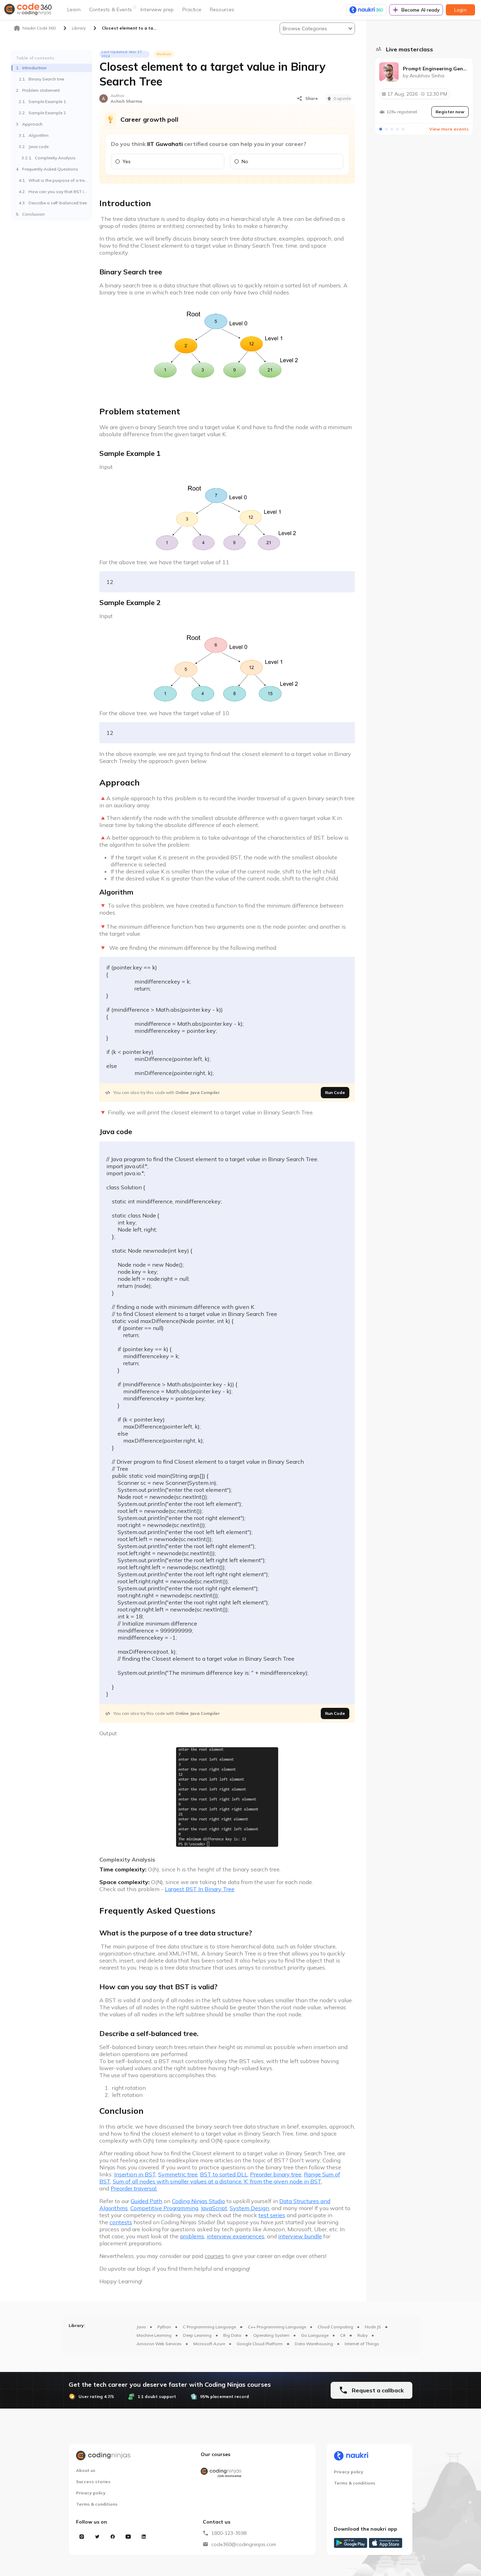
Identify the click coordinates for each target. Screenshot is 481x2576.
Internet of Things (362, 2344)
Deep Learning (197, 2335)
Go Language (315, 2335)
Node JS (373, 2327)
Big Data (232, 2335)
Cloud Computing (335, 2327)
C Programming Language (209, 2327)
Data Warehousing (314, 2344)
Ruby (363, 2335)
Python (164, 2327)
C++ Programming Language (277, 2327)
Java (141, 2327)
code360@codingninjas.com (244, 2544)
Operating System (271, 2335)
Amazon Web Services (159, 2344)
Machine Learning (154, 2335)
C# (343, 2335)
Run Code (335, 1092)
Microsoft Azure (209, 2344)
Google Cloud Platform (260, 2344)
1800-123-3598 (229, 2533)
